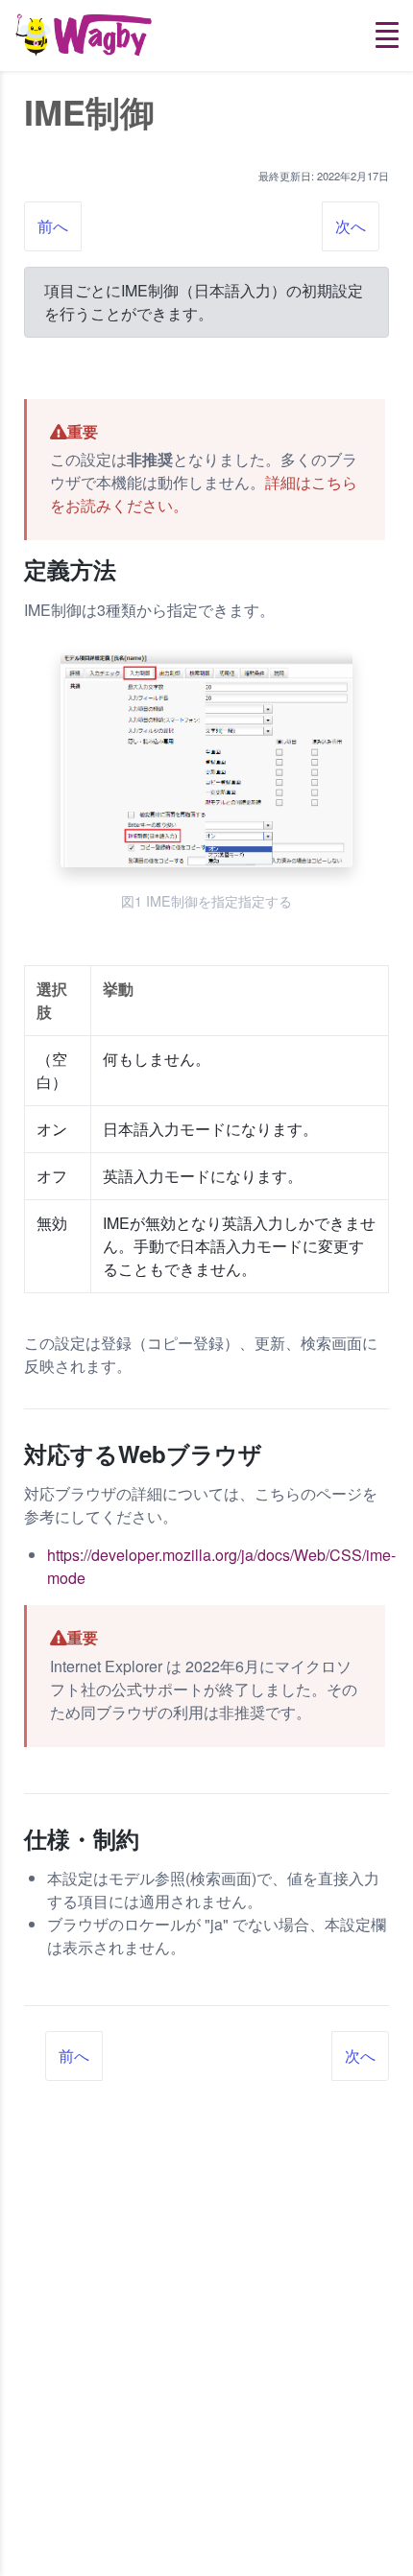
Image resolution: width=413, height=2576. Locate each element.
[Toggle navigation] (387, 35)
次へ (351, 226)
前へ (53, 226)
